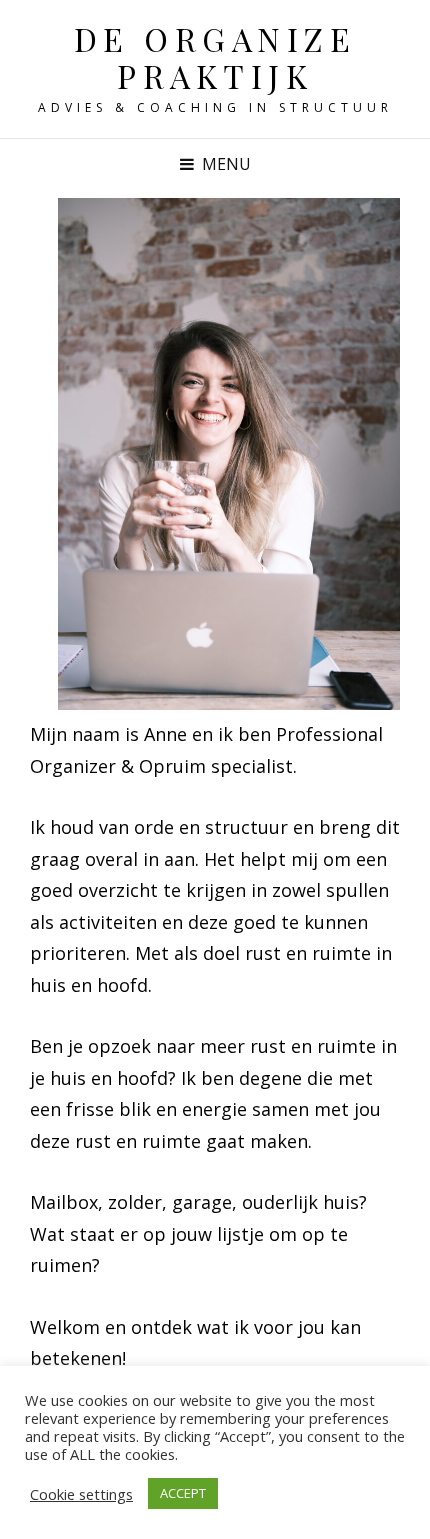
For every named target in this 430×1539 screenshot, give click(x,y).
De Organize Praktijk (215, 57)
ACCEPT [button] (183, 1493)
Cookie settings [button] (81, 1494)
